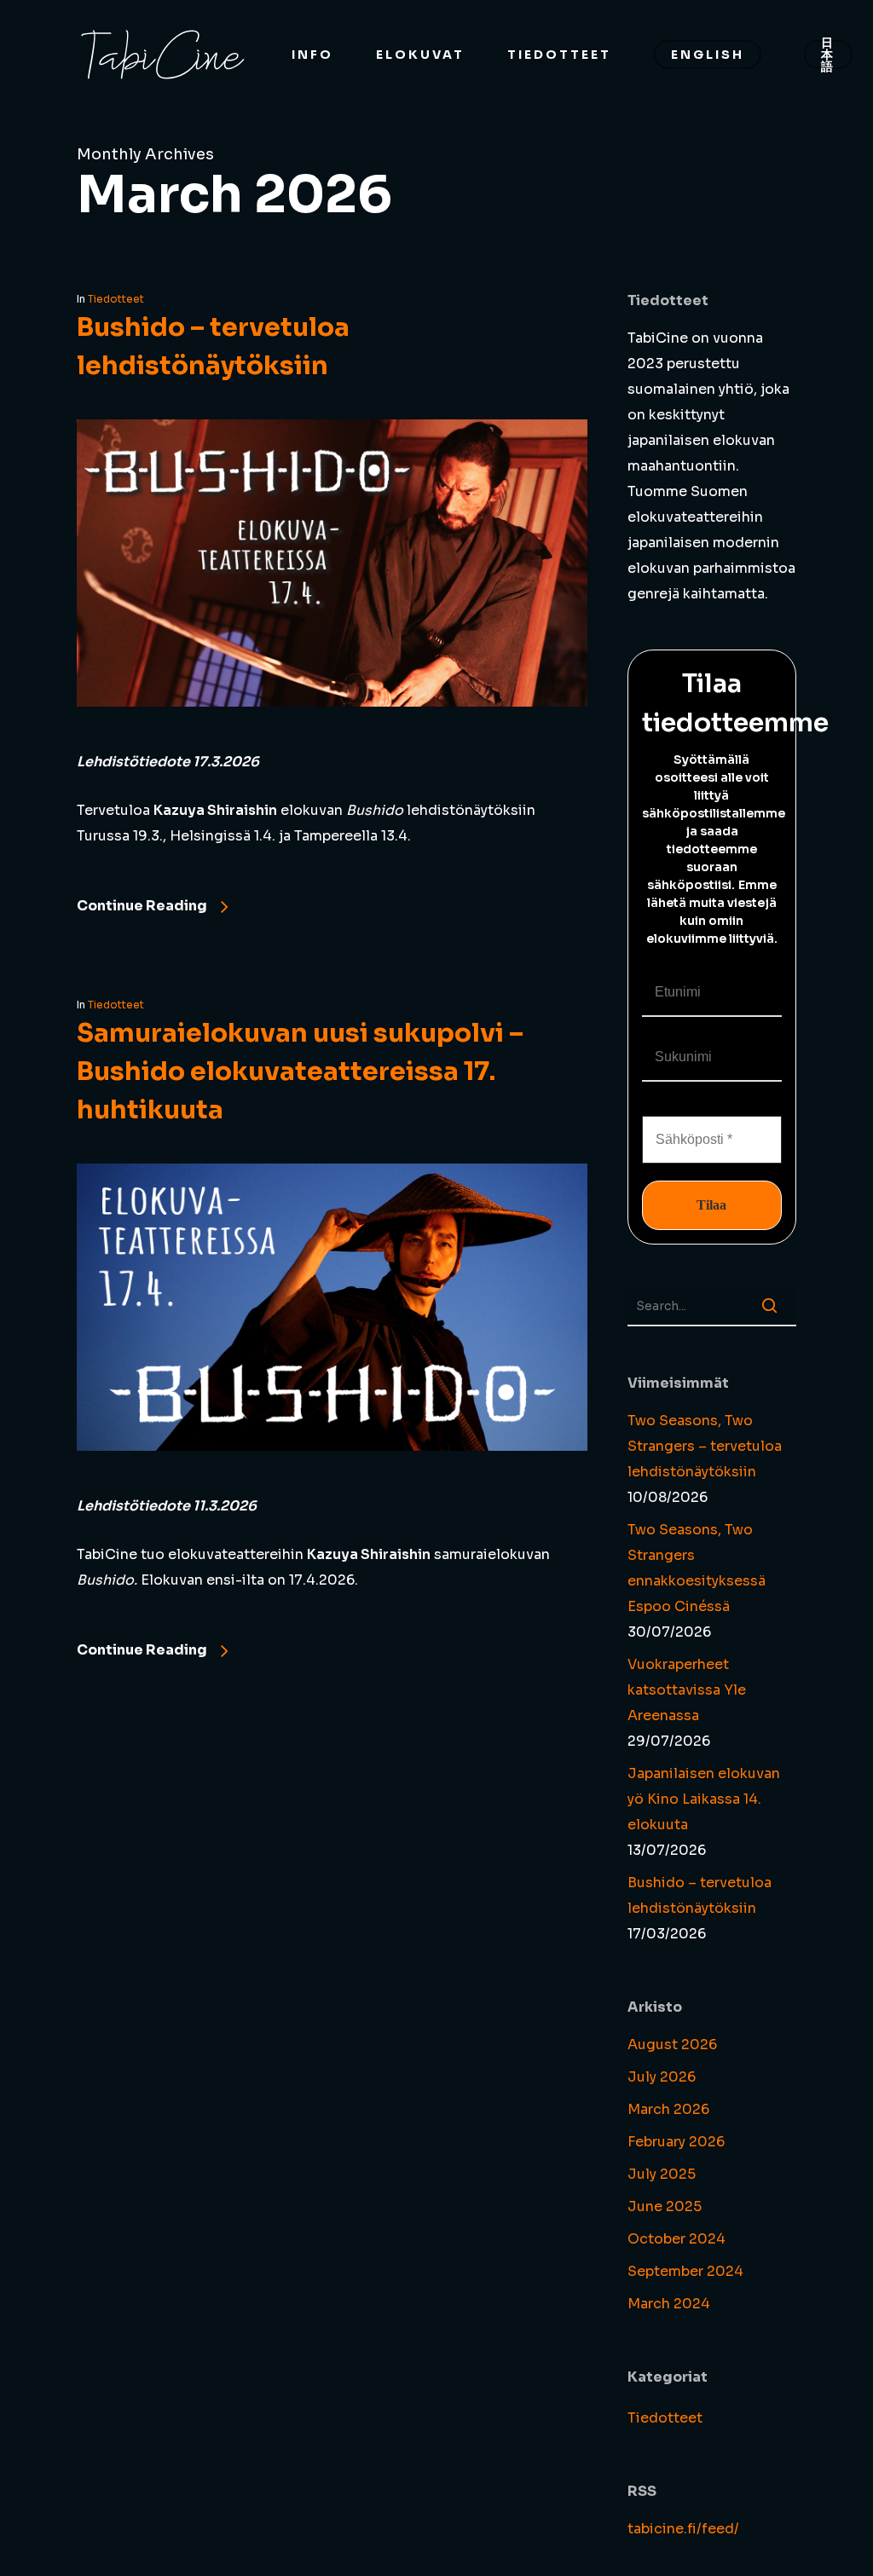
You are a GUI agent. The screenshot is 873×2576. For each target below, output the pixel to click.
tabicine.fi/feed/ (683, 2529)
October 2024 (676, 2239)
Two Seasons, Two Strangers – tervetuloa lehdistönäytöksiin (705, 1446)
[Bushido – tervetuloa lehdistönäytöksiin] (332, 736)
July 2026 (662, 2077)
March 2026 (668, 2109)
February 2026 (676, 2142)
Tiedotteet (116, 299)
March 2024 (669, 2304)
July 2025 (662, 2174)
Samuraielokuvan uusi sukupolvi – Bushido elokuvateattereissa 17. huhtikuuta (300, 1071)
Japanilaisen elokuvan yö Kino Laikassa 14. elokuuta (704, 1799)
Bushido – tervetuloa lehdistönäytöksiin (700, 1895)
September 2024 (685, 2271)
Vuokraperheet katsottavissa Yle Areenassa (687, 1690)
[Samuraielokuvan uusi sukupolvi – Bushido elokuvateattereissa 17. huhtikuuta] (332, 1480)
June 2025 (665, 2206)
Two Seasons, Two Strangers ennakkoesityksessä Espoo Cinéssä (697, 1568)
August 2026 (672, 2045)
